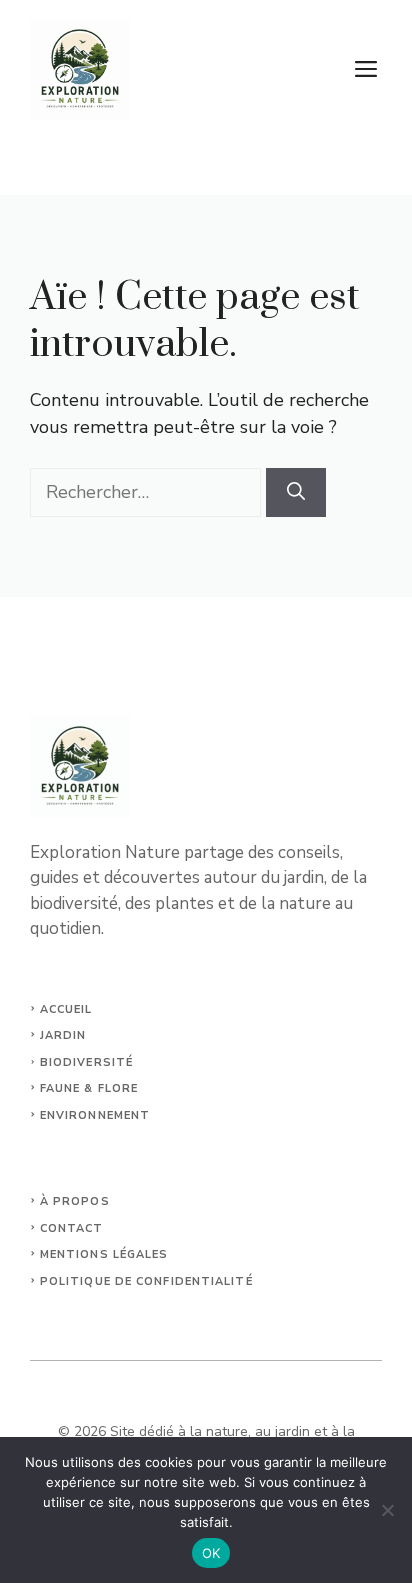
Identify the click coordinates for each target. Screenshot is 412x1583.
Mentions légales (104, 1254)
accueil (66, 1009)
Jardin (63, 1035)
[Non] (387, 1510)
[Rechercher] (296, 492)
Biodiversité (86, 1062)
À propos (75, 1201)
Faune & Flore (89, 1088)
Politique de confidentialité (146, 1281)
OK (211, 1553)
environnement (95, 1115)
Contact (72, 1228)
